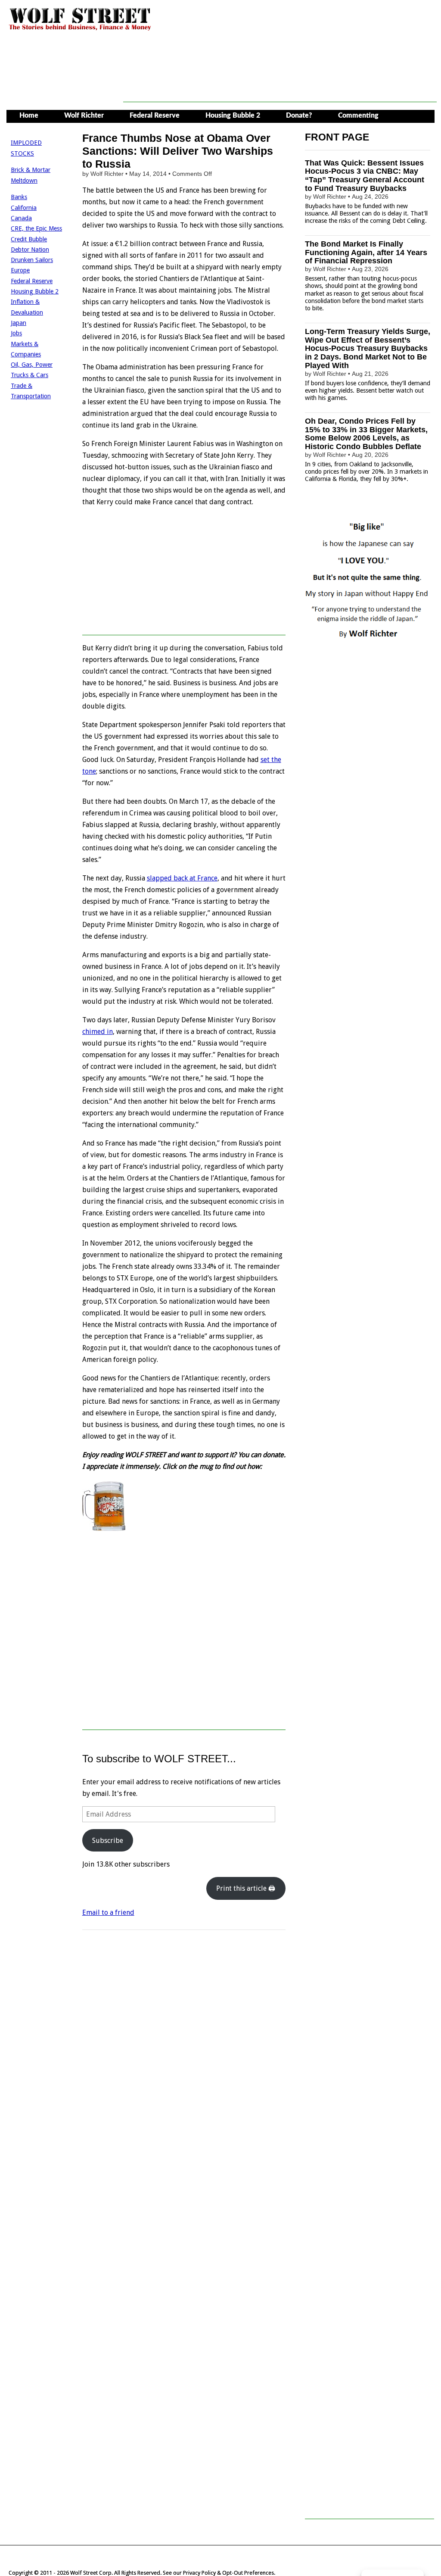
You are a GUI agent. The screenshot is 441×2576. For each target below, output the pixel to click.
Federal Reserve (155, 116)
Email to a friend (108, 1912)
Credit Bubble (29, 239)
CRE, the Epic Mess (36, 228)
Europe (20, 270)
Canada (21, 218)
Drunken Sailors (32, 260)
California (24, 208)
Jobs (16, 333)
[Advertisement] (280, 83)
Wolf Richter (84, 116)
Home (29, 116)
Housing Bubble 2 (233, 116)
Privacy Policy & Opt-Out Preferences (228, 2573)
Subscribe (108, 1841)
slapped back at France (182, 878)
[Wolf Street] (80, 30)
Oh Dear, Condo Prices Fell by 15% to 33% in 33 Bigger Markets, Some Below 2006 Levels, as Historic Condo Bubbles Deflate (366, 434)
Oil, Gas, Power (32, 365)
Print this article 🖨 (246, 1888)
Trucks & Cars (30, 375)
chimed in (98, 1032)
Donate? (299, 116)
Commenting (358, 116)
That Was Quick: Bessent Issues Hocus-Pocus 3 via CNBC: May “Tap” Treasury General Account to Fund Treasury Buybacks (365, 176)
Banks (19, 197)
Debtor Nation (30, 250)
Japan (19, 323)
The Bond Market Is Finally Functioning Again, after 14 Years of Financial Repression (366, 253)
